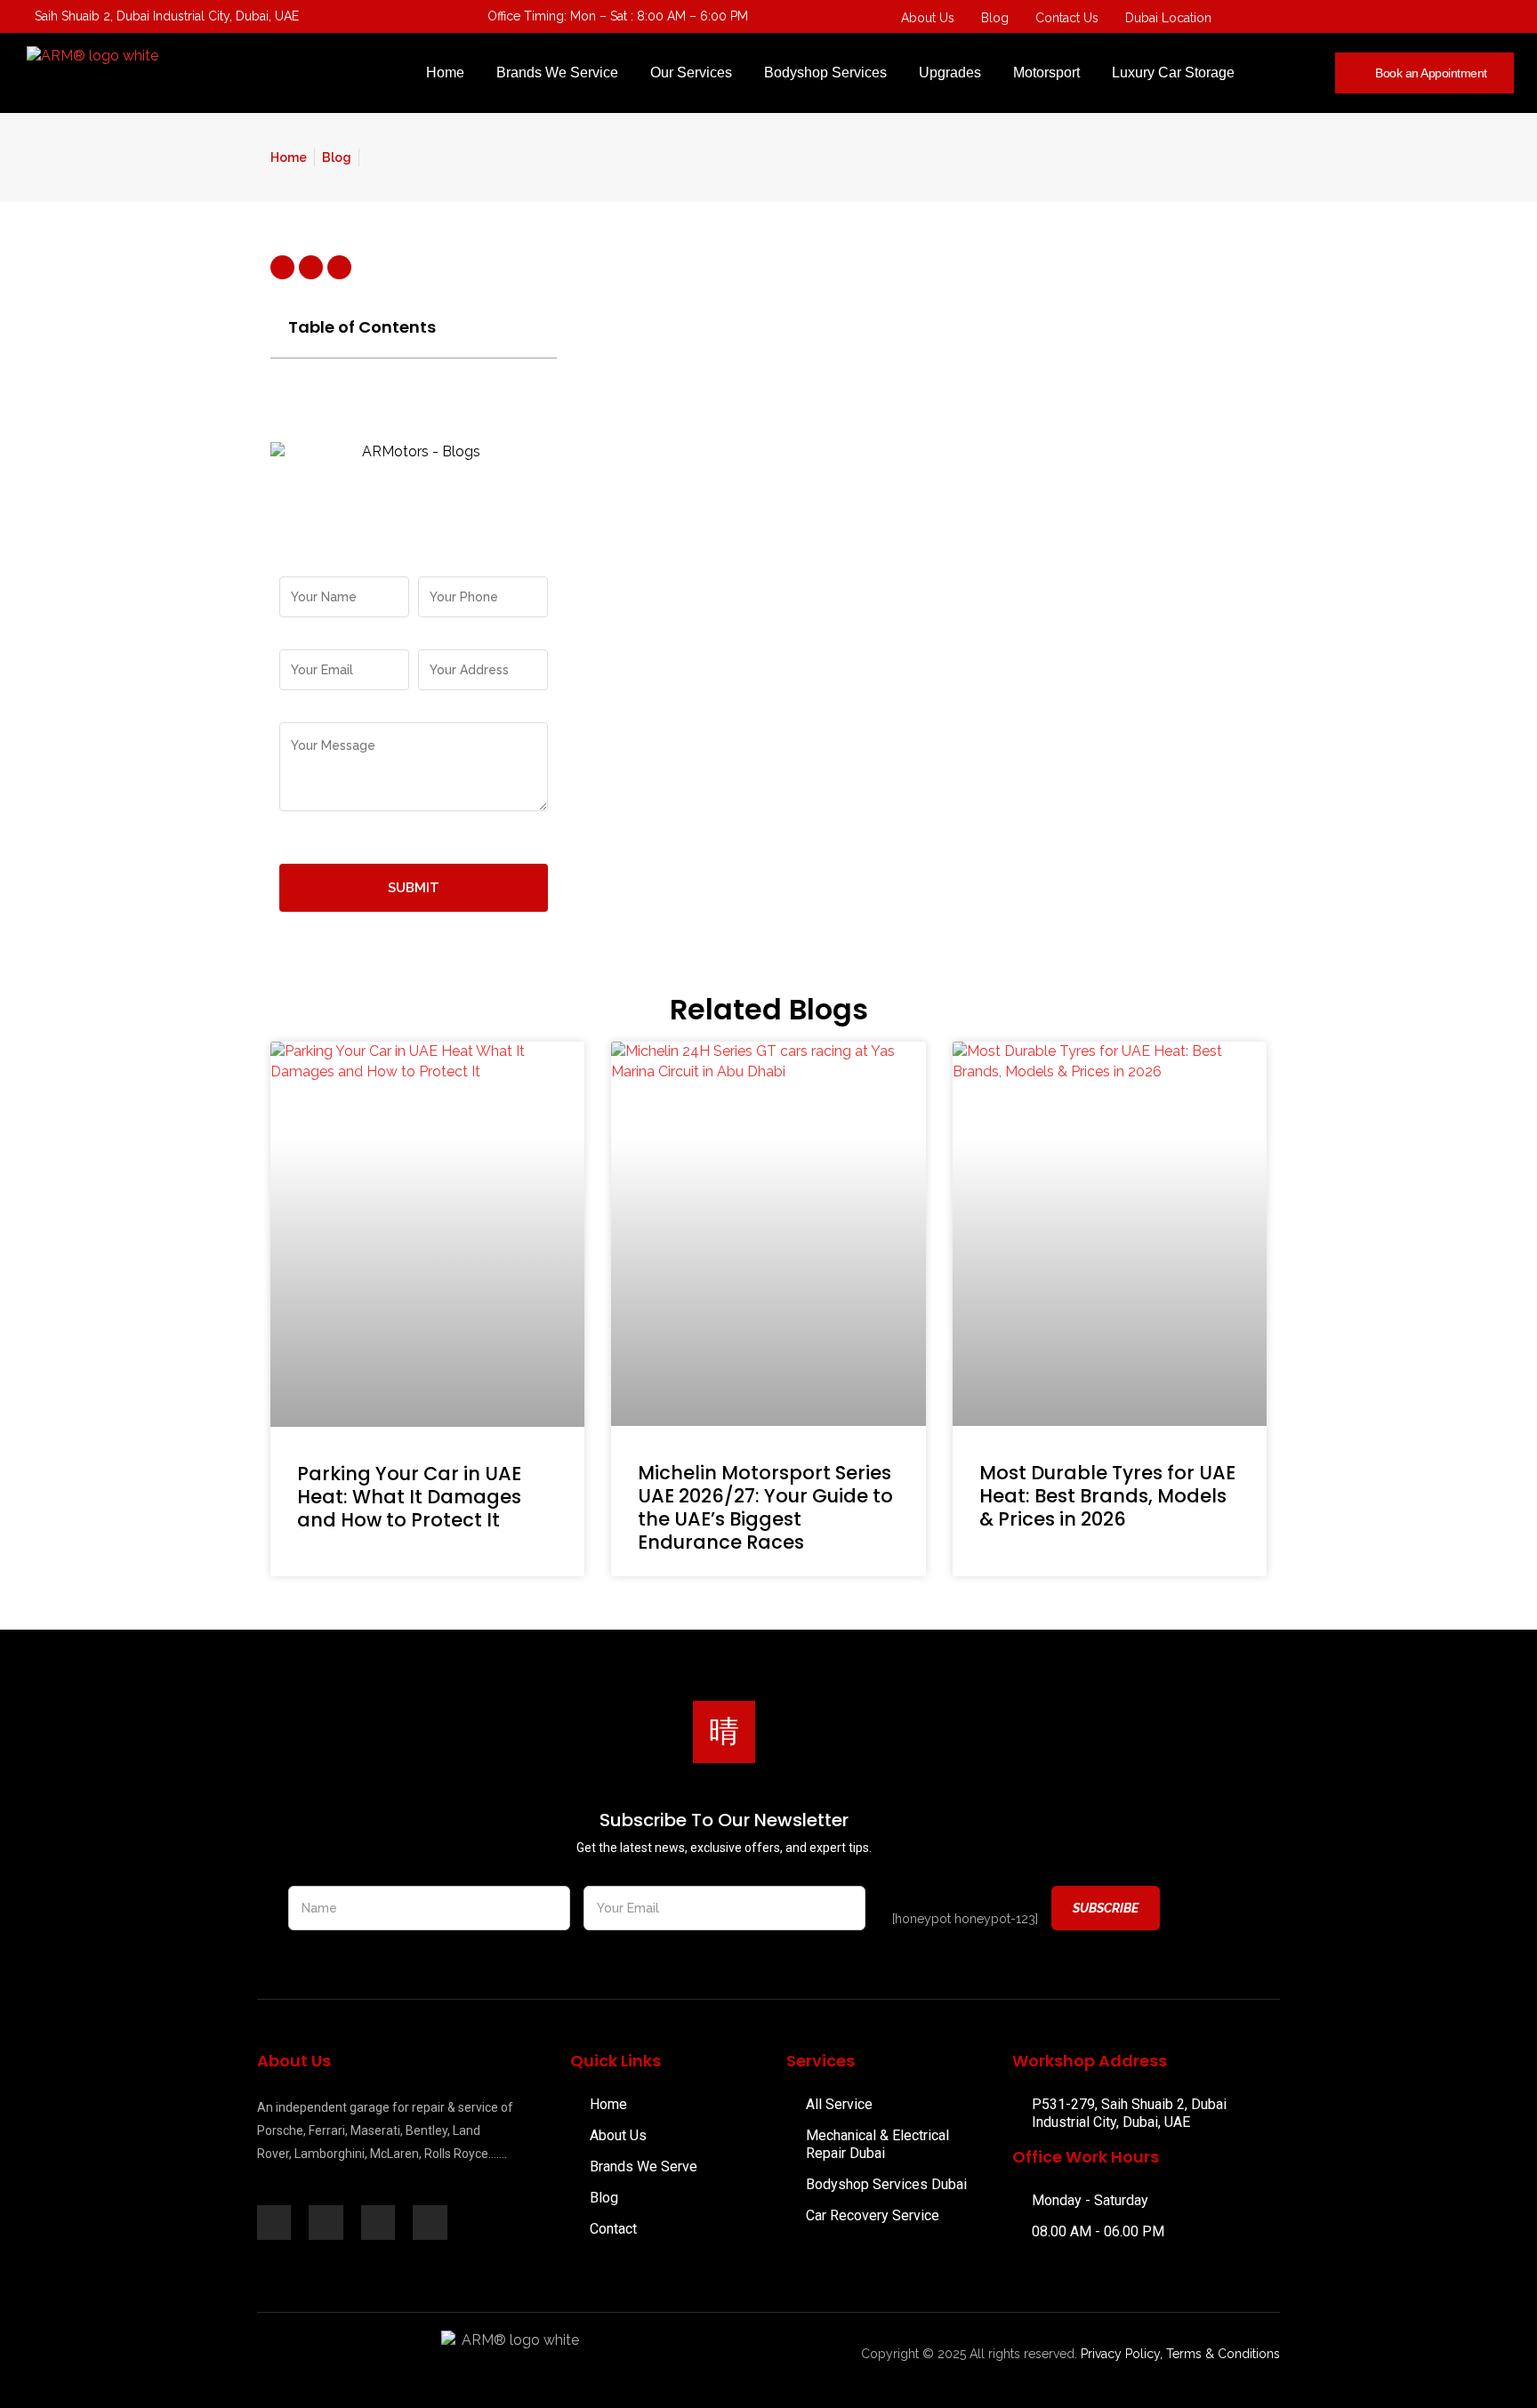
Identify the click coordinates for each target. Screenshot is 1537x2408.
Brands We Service (557, 72)
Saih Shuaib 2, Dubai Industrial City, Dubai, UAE (167, 16)
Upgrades (950, 72)
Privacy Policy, (1122, 2354)
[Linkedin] (1501, 18)
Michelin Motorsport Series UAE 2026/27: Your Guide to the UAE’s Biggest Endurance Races (765, 1507)
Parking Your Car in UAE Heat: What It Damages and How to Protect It (409, 1497)
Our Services (691, 72)
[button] (534, 327)
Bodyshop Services (825, 72)
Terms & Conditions (1223, 2354)
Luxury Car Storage (1173, 72)
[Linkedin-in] (326, 2222)
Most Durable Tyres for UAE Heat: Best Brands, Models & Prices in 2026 (1107, 1496)
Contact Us (1067, 18)
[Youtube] (1429, 18)
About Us (928, 18)
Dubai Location (1168, 18)
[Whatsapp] (1358, 18)
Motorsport (1046, 72)
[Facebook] (1394, 18)
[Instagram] (1465, 18)
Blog (995, 18)
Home (445, 72)
